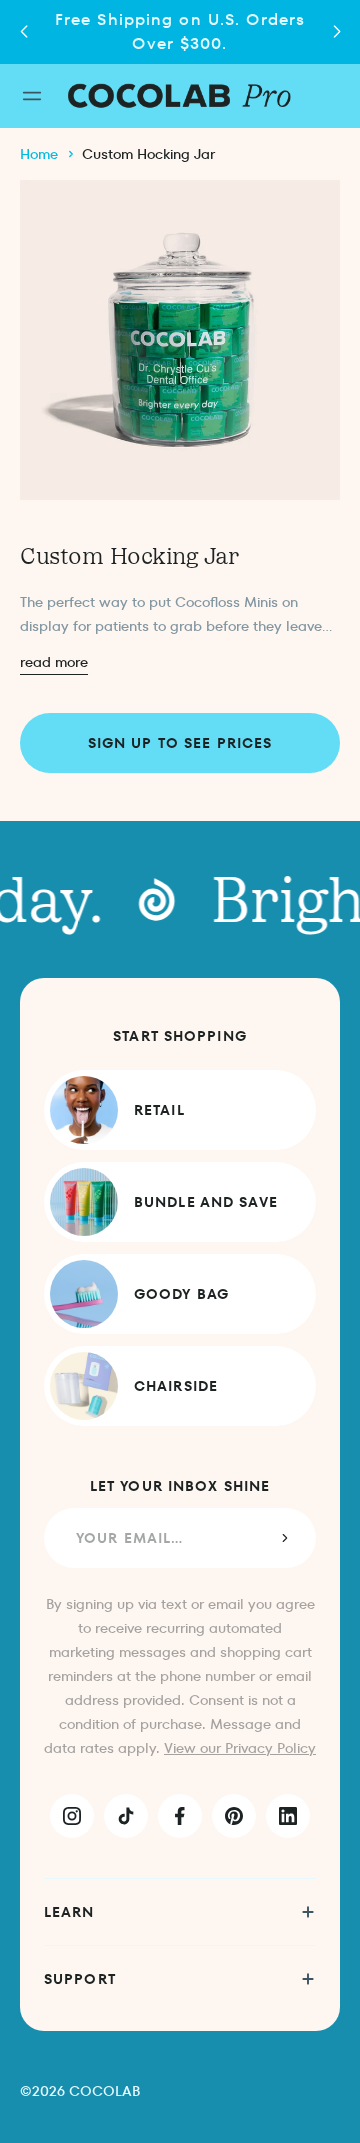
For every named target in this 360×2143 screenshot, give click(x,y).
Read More (54, 662)
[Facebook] (180, 1816)
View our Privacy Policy (240, 1748)
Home (39, 154)
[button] (336, 32)
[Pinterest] (234, 1816)
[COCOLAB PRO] (179, 95)
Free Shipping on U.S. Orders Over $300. (180, 31)
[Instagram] (72, 1816)
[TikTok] (126, 1816)
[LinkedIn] (288, 1816)
